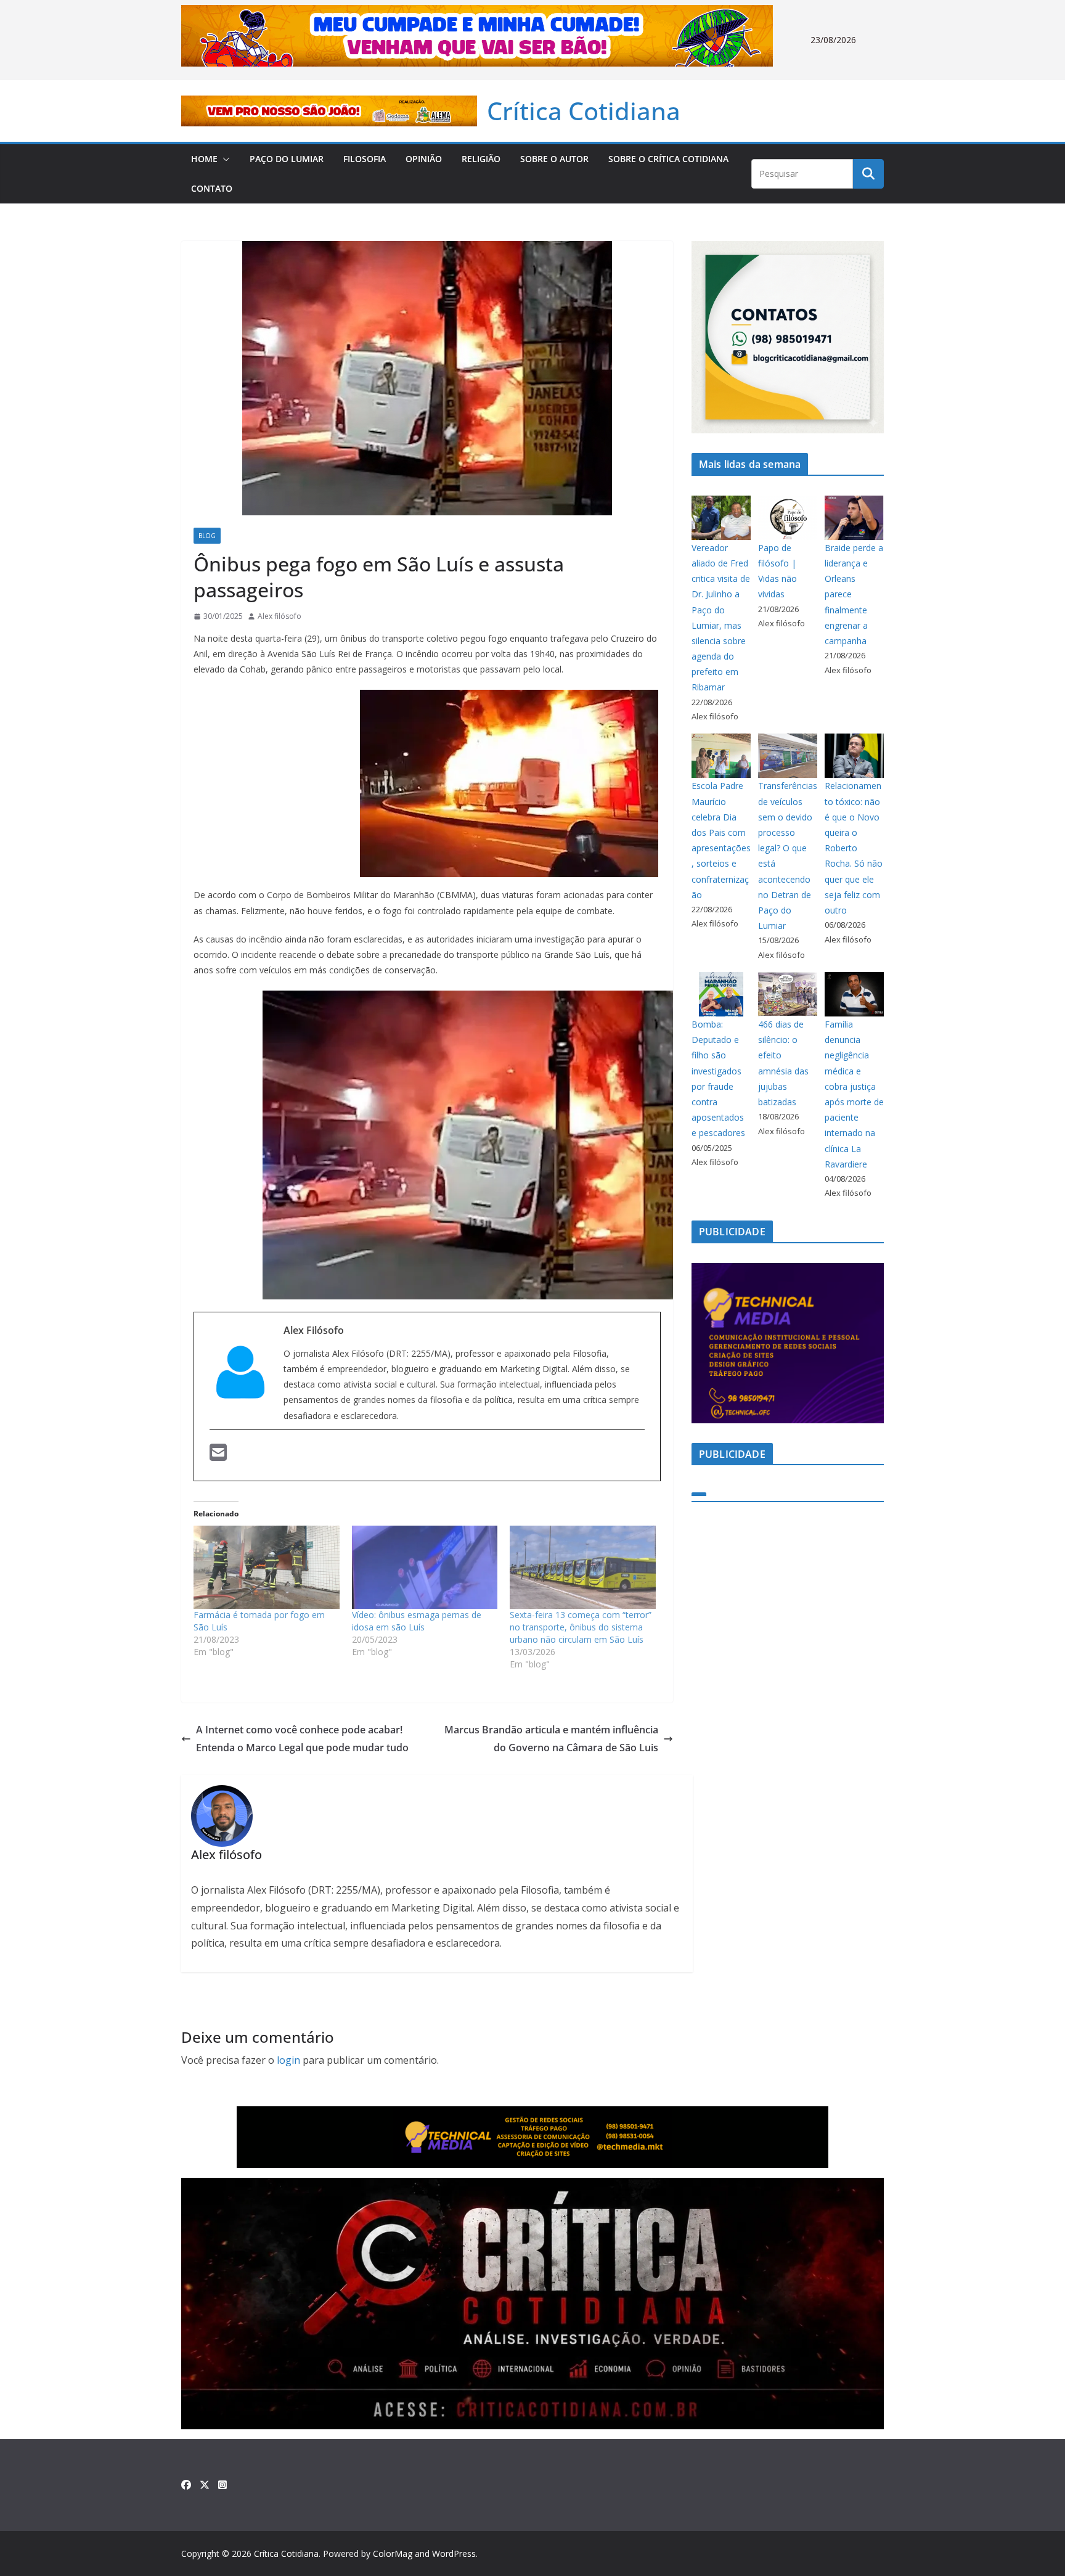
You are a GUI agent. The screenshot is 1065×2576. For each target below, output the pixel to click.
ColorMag (393, 2554)
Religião (481, 159)
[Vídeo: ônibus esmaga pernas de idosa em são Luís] (425, 1567)
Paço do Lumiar (287, 159)
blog (207, 536)
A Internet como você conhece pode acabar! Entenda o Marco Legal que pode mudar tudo (302, 1739)
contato (212, 188)
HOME (204, 159)
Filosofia (365, 159)
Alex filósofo (280, 616)
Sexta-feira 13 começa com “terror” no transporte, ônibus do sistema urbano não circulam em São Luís (581, 1627)
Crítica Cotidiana (584, 111)
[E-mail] (218, 1456)
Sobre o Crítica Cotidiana (668, 159)
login (288, 2060)
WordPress (454, 2554)
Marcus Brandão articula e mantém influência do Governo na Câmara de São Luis (551, 1739)
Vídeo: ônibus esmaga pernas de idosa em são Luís (417, 1621)
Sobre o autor (554, 159)
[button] (224, 159)
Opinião (424, 159)
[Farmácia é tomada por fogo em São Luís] (267, 1567)
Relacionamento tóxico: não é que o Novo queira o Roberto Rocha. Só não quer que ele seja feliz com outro (854, 848)
